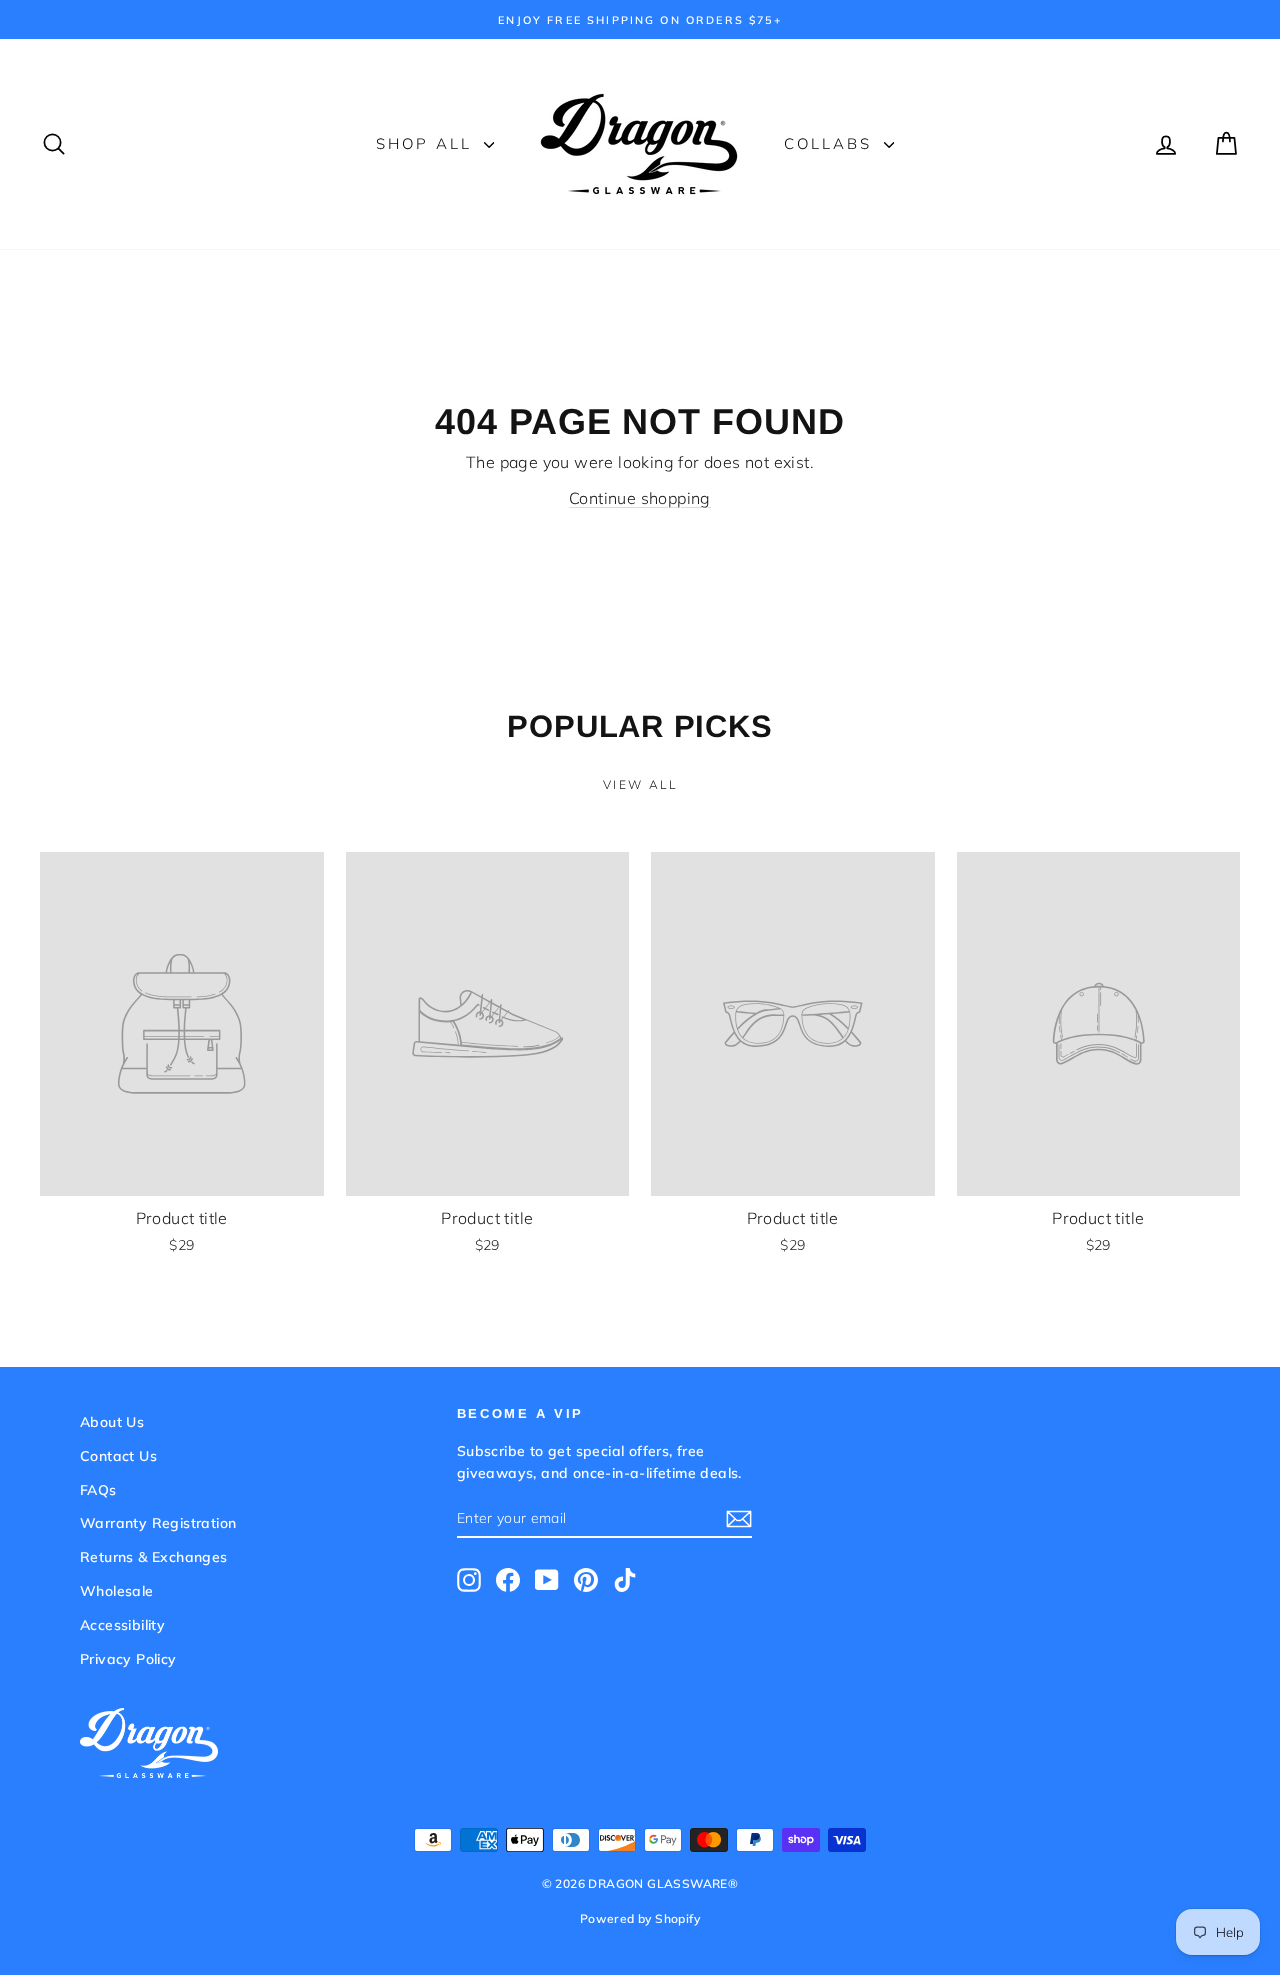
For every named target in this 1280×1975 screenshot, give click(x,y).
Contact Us (118, 1456)
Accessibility (122, 1625)
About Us (112, 1422)
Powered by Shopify (640, 1918)
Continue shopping (640, 498)
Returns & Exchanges (154, 1557)
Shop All (427, 143)
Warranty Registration (158, 1523)
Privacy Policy (128, 1659)
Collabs (831, 143)
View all (640, 784)
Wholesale (117, 1591)
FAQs (98, 1490)
